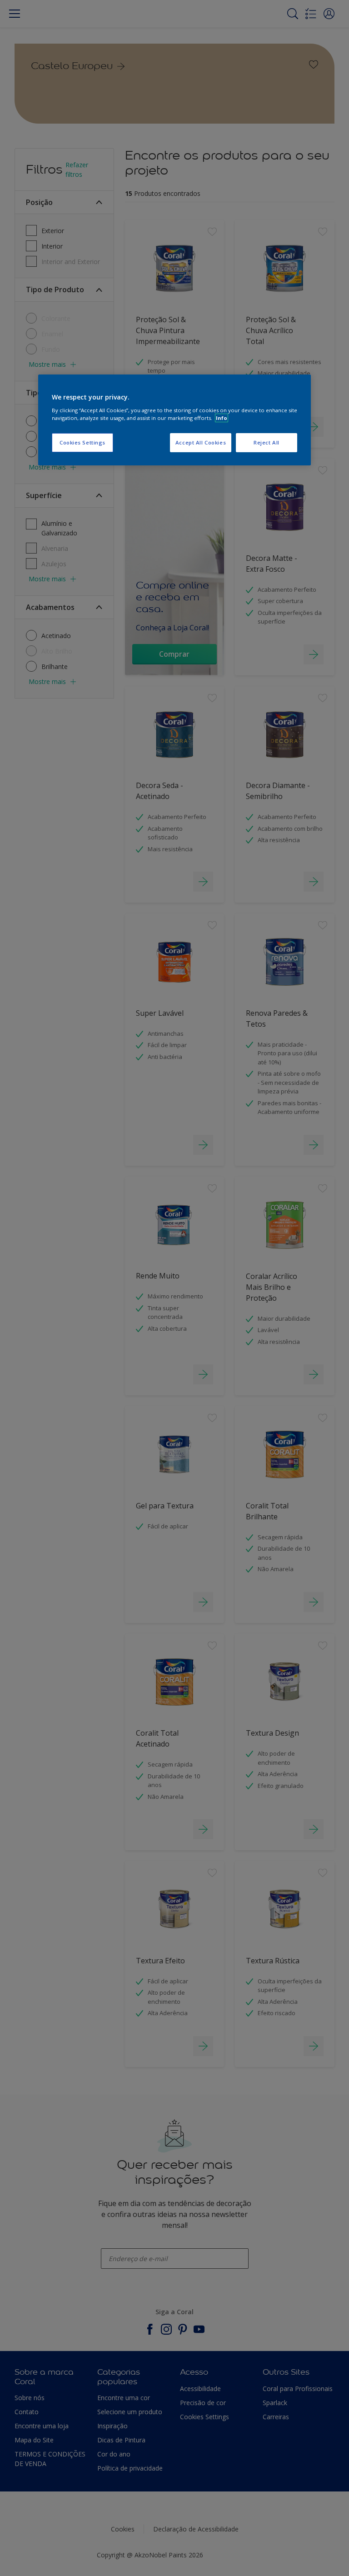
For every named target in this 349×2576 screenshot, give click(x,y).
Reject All (267, 442)
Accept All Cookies (201, 442)
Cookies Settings (82, 442)
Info (222, 418)
